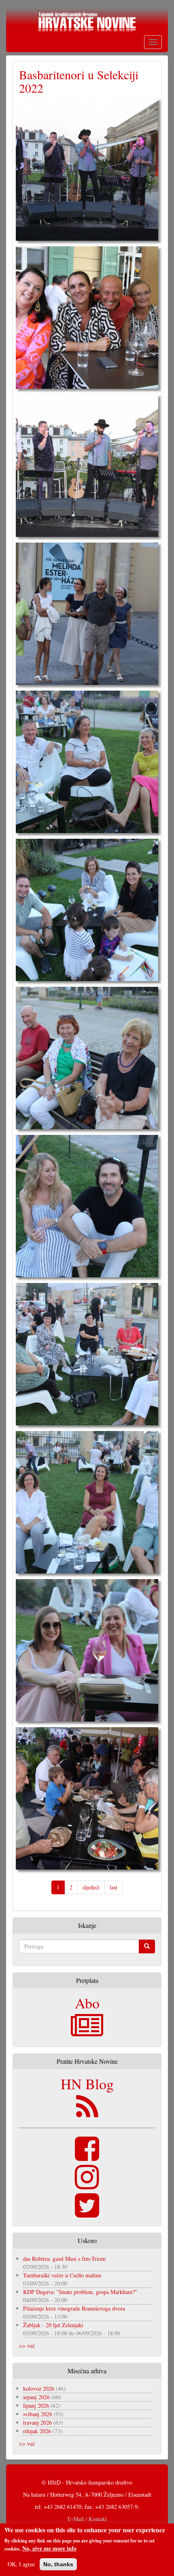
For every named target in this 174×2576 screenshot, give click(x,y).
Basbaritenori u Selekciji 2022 (79, 81)
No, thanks (58, 2564)
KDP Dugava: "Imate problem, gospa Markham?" (80, 2292)
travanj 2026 (37, 2422)
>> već (27, 2346)
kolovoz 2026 (39, 2388)
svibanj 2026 (38, 2414)
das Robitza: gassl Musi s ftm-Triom (64, 2259)
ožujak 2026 (37, 2431)
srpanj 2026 (36, 2397)
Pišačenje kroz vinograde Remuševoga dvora (74, 2308)
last (114, 1887)
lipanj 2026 (36, 2405)
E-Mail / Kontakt (87, 2519)
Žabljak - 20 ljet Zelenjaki (53, 2325)
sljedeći (91, 1887)
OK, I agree (21, 2564)
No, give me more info (49, 2548)
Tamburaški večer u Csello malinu (62, 2275)
